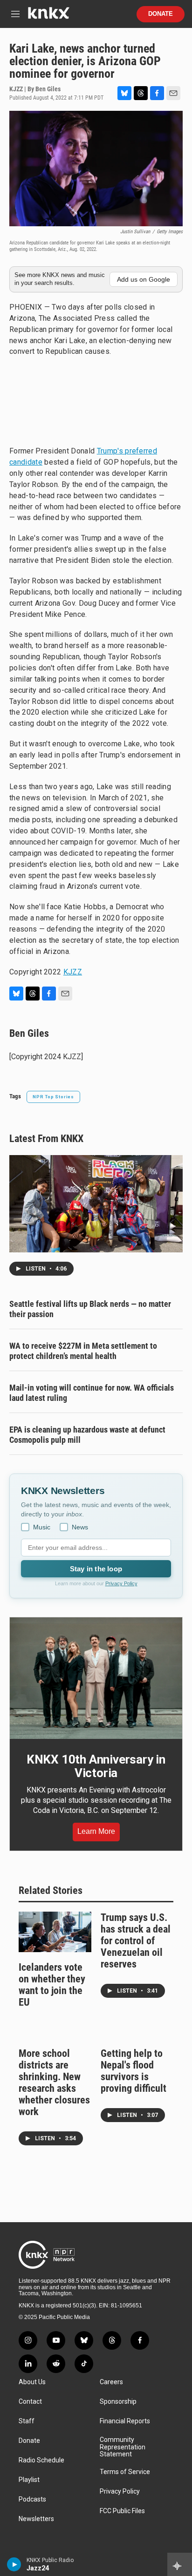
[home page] (48, 17)
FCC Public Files (122, 2511)
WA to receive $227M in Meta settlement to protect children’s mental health (83, 1351)
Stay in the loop (96, 1569)
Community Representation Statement (123, 2447)
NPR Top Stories (53, 1097)
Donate (161, 14)
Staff (27, 2421)
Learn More (96, 1831)
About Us (32, 2382)
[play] (14, 2564)
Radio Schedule (41, 2460)
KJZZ (73, 972)
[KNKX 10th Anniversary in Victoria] (96, 1678)
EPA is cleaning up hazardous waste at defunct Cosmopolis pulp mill (87, 1435)
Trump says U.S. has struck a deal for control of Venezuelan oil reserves (136, 1941)
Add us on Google (144, 279)
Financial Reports (125, 2421)
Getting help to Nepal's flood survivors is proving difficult (134, 2071)
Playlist (29, 2480)
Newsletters (36, 2519)
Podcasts (32, 2499)
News (80, 1527)
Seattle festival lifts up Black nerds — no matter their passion (90, 1309)
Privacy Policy (121, 1583)
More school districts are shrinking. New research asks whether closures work (54, 2082)
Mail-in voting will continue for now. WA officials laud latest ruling (92, 1393)
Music (42, 1527)
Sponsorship (118, 2402)
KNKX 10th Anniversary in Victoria (96, 1766)
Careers (111, 2382)
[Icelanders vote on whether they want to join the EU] (55, 1932)
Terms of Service (125, 2472)
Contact (30, 2402)
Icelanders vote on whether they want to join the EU (52, 1985)
